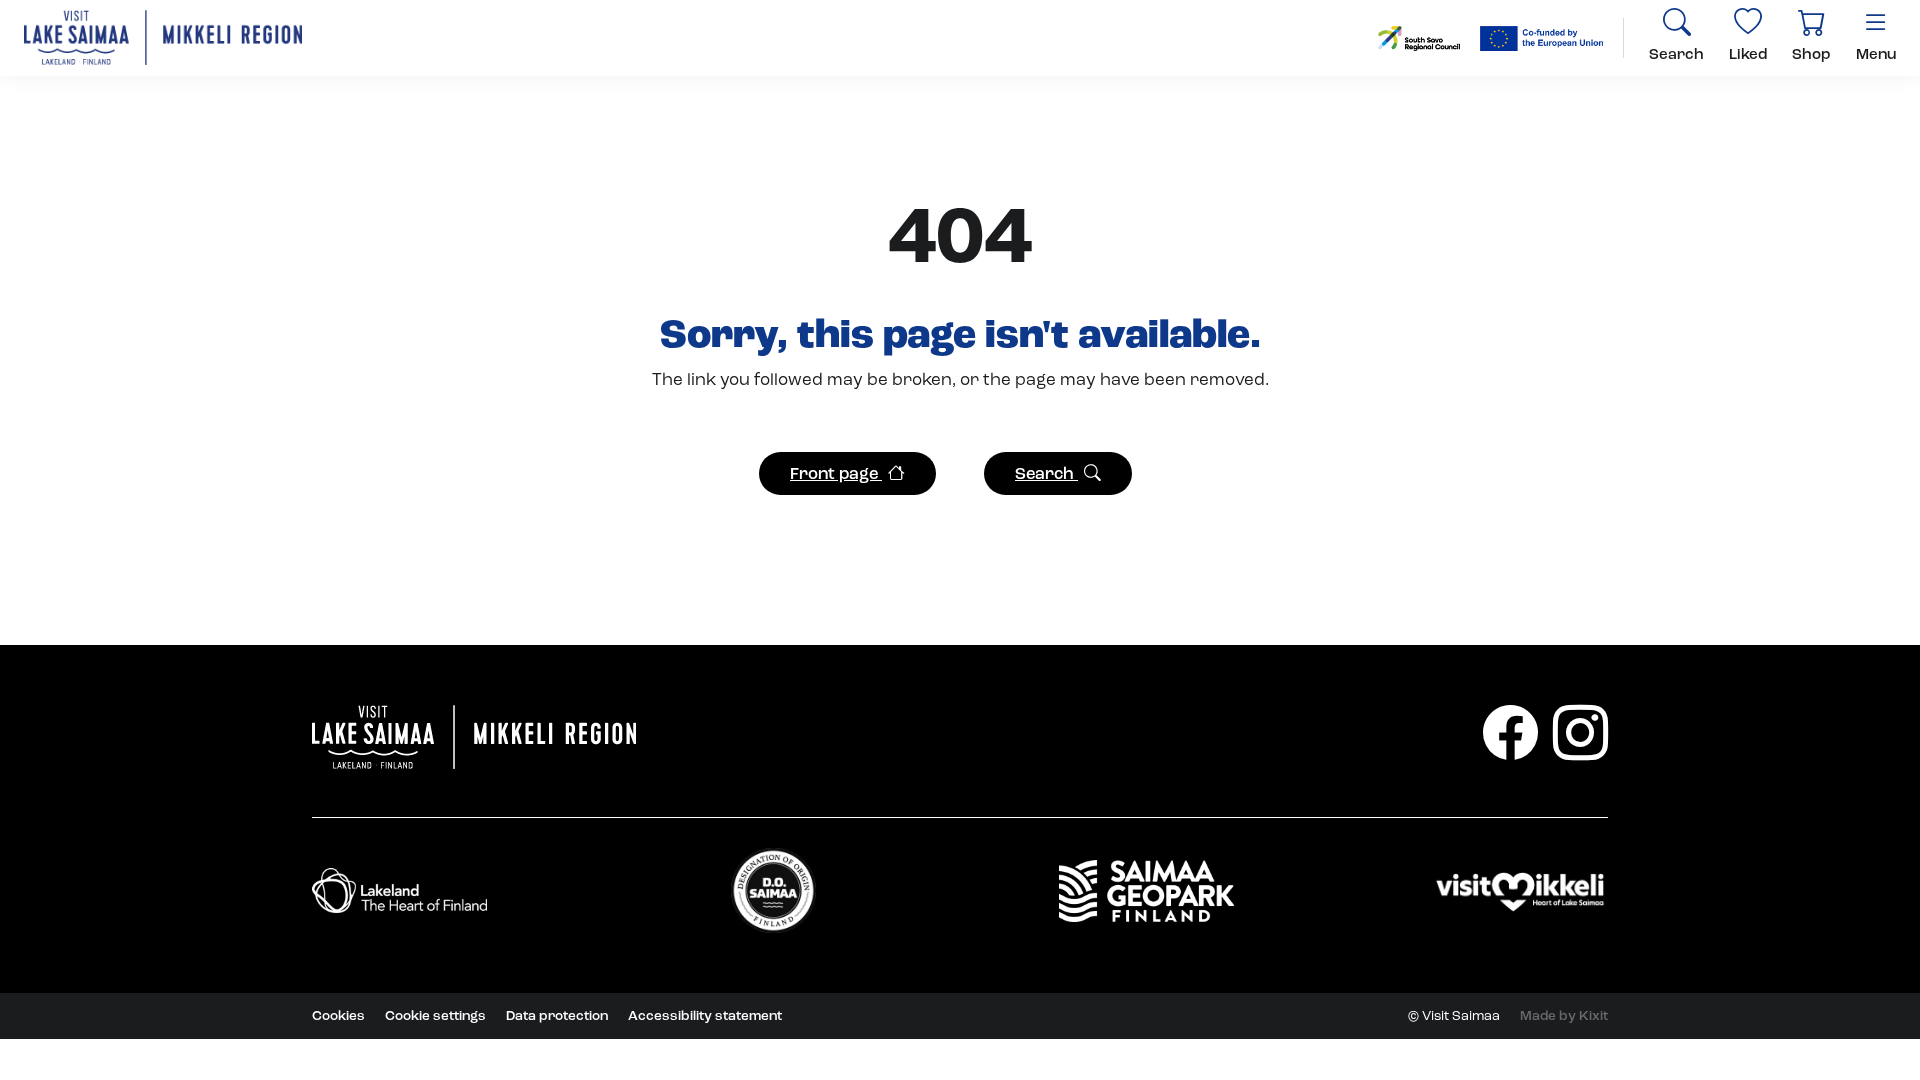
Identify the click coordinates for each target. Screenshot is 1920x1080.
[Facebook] (1510, 732)
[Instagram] (1580, 732)
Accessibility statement (705, 1015)
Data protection (557, 1015)
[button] (847, 473)
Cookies (338, 1015)
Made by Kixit (1564, 1015)
